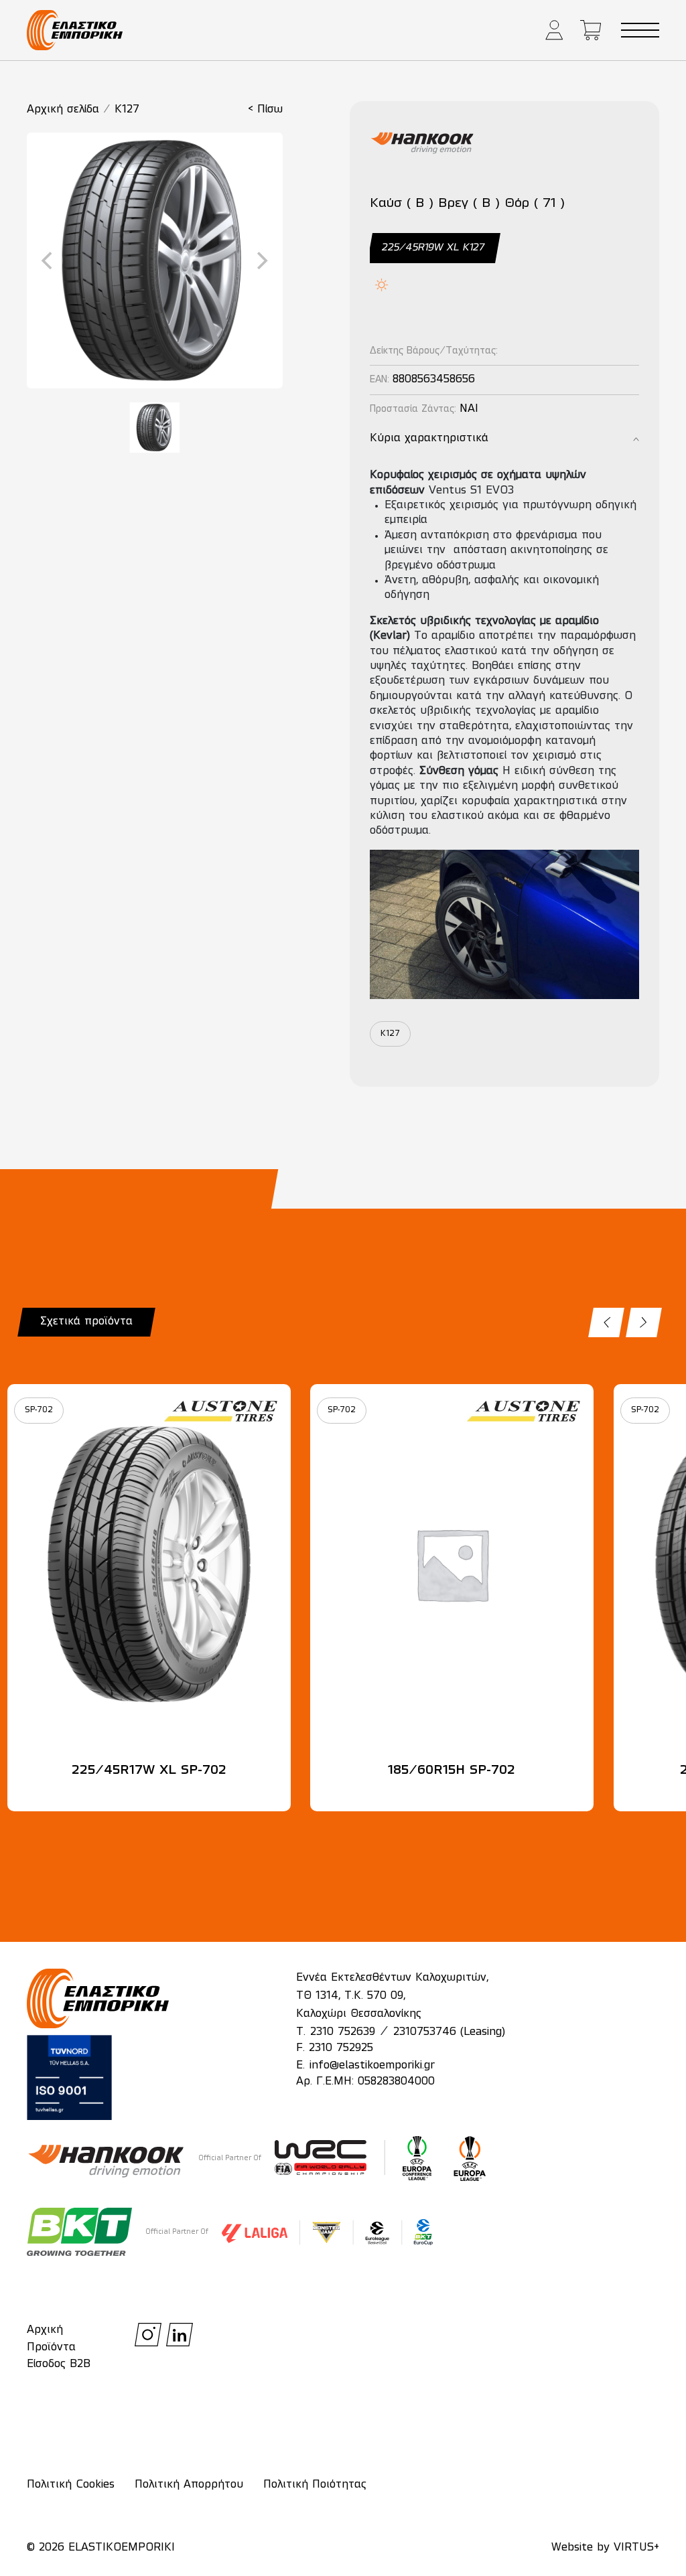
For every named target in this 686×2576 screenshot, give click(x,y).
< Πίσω (265, 110)
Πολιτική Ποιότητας (315, 2485)
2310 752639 (343, 2032)
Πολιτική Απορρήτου (189, 2485)
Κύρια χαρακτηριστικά (429, 439)
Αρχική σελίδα (63, 110)
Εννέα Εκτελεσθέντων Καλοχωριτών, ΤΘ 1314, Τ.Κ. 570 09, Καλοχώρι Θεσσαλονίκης (392, 1996)
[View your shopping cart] (591, 30)
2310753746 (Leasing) (449, 2032)
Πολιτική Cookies (71, 2485)
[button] (554, 30)
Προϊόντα (51, 2348)
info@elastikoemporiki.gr (372, 2066)
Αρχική (45, 2330)
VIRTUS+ (636, 2548)
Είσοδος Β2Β (59, 2364)
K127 (127, 110)
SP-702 (39, 1410)
